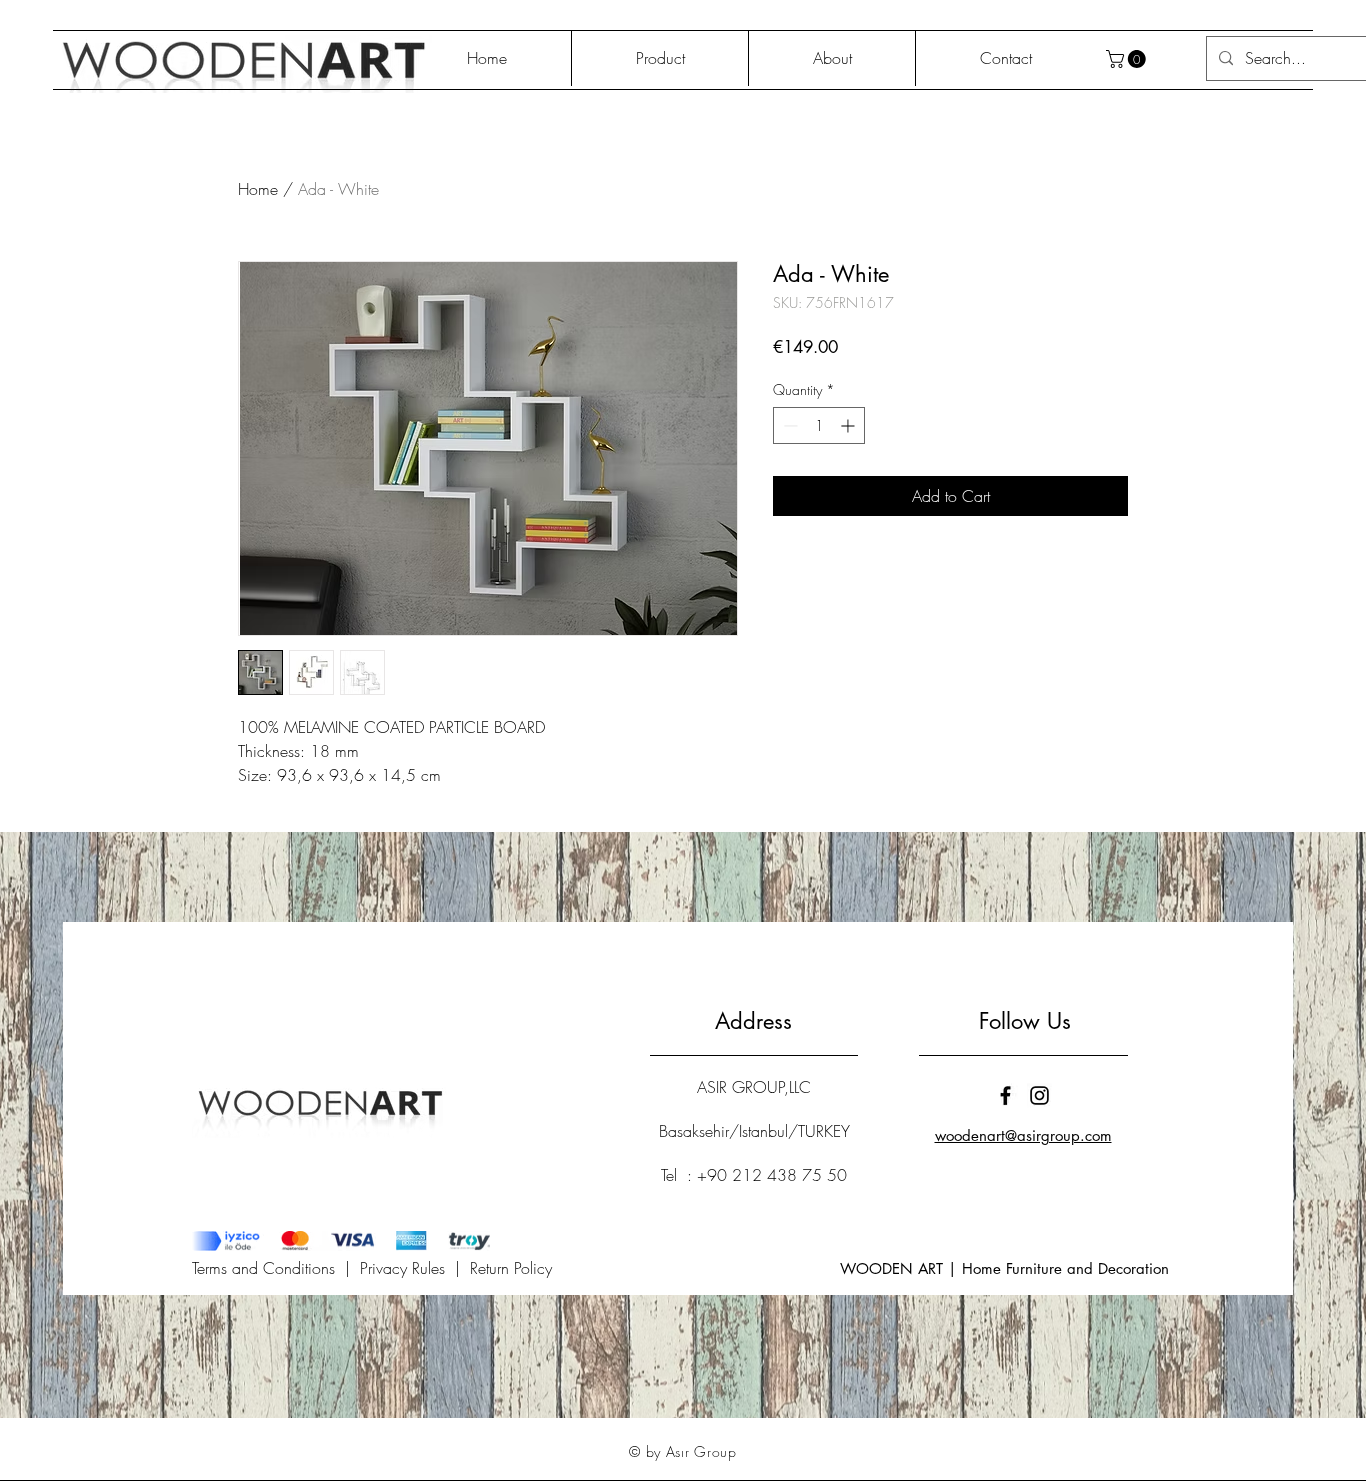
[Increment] (849, 425)
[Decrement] (788, 425)
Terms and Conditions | (276, 1268)
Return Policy (511, 1268)
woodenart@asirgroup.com (1023, 1135)
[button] (1128, 59)
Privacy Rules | (415, 1268)
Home (258, 189)
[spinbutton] (819, 425)
